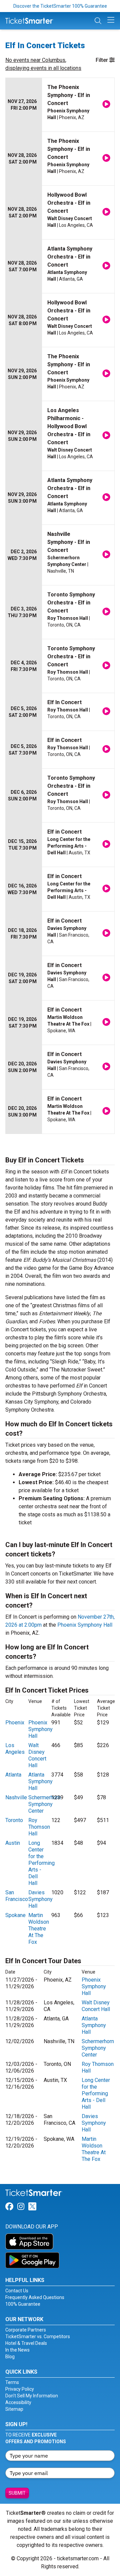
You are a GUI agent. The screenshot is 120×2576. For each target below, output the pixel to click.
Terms (12, 2382)
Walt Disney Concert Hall (37, 1755)
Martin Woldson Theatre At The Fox (39, 1929)
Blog (10, 2357)
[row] (60, 105)
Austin (13, 1843)
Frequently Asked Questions (35, 2297)
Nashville (16, 1797)
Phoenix (15, 1723)
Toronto (14, 1820)
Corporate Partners (26, 2330)
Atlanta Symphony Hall (40, 1781)
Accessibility (18, 2402)
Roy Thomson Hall (39, 1827)
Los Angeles (15, 1749)
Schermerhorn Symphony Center (44, 1804)
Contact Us (17, 2291)
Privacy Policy (20, 2389)
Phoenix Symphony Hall (85, 1625)
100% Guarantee (23, 2304)
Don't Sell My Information (32, 2396)
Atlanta (13, 1775)
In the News (17, 2350)
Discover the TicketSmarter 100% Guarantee (60, 6)
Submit (17, 2493)
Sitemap (14, 2409)
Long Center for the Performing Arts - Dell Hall (41, 1863)
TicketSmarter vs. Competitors (38, 2336)
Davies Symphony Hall (40, 1899)
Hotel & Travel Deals (26, 2343)
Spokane (15, 1915)
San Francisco (17, 1896)
